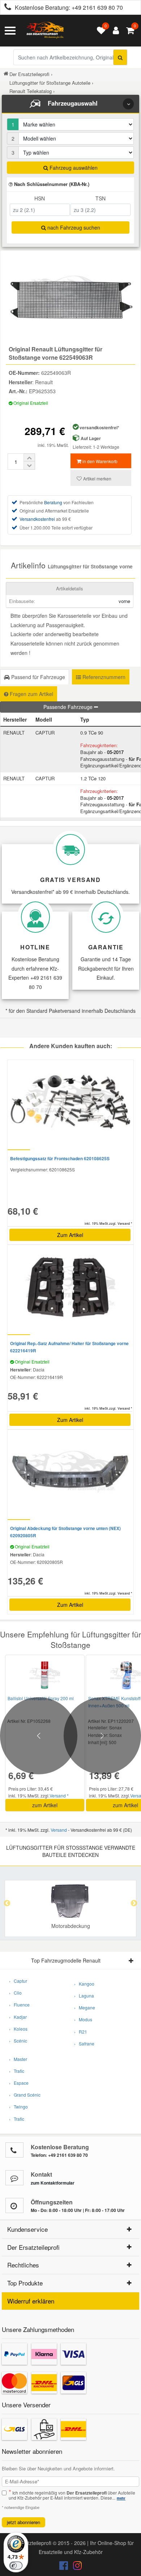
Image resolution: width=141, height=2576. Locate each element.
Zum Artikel (70, 1235)
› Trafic (17, 2071)
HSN (40, 198)
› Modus (83, 2019)
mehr (121, 2498)
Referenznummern (103, 677)
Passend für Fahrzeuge (37, 677)
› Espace (19, 2083)
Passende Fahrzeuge (69, 707)
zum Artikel (45, 1805)
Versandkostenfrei (37, 519)
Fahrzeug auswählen (73, 168)
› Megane (85, 2007)
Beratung (53, 502)
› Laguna (84, 1996)
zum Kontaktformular (53, 2183)
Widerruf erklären (31, 2301)
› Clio (15, 1993)
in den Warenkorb (99, 461)
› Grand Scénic (25, 2095)
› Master (18, 2059)
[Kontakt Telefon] (14, 2150)
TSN (101, 198)
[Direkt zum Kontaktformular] (14, 2178)
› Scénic (18, 2041)
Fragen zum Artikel (31, 694)
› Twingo (18, 2107)
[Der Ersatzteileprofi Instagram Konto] (76, 2567)
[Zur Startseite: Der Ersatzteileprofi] (45, 31)
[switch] (16, 2566)
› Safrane (84, 2043)
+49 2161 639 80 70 (97, 7)
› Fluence (19, 2005)
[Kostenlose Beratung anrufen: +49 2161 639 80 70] (6, 8)
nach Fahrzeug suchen (73, 227)
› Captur (18, 1981)
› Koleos (18, 2029)
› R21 (81, 2032)
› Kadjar (18, 2017)
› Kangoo (84, 1984)
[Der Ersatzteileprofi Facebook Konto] (64, 2567)
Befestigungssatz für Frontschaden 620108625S (60, 1158)
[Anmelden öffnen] (114, 31)
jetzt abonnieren (23, 2522)
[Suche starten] (120, 57)
